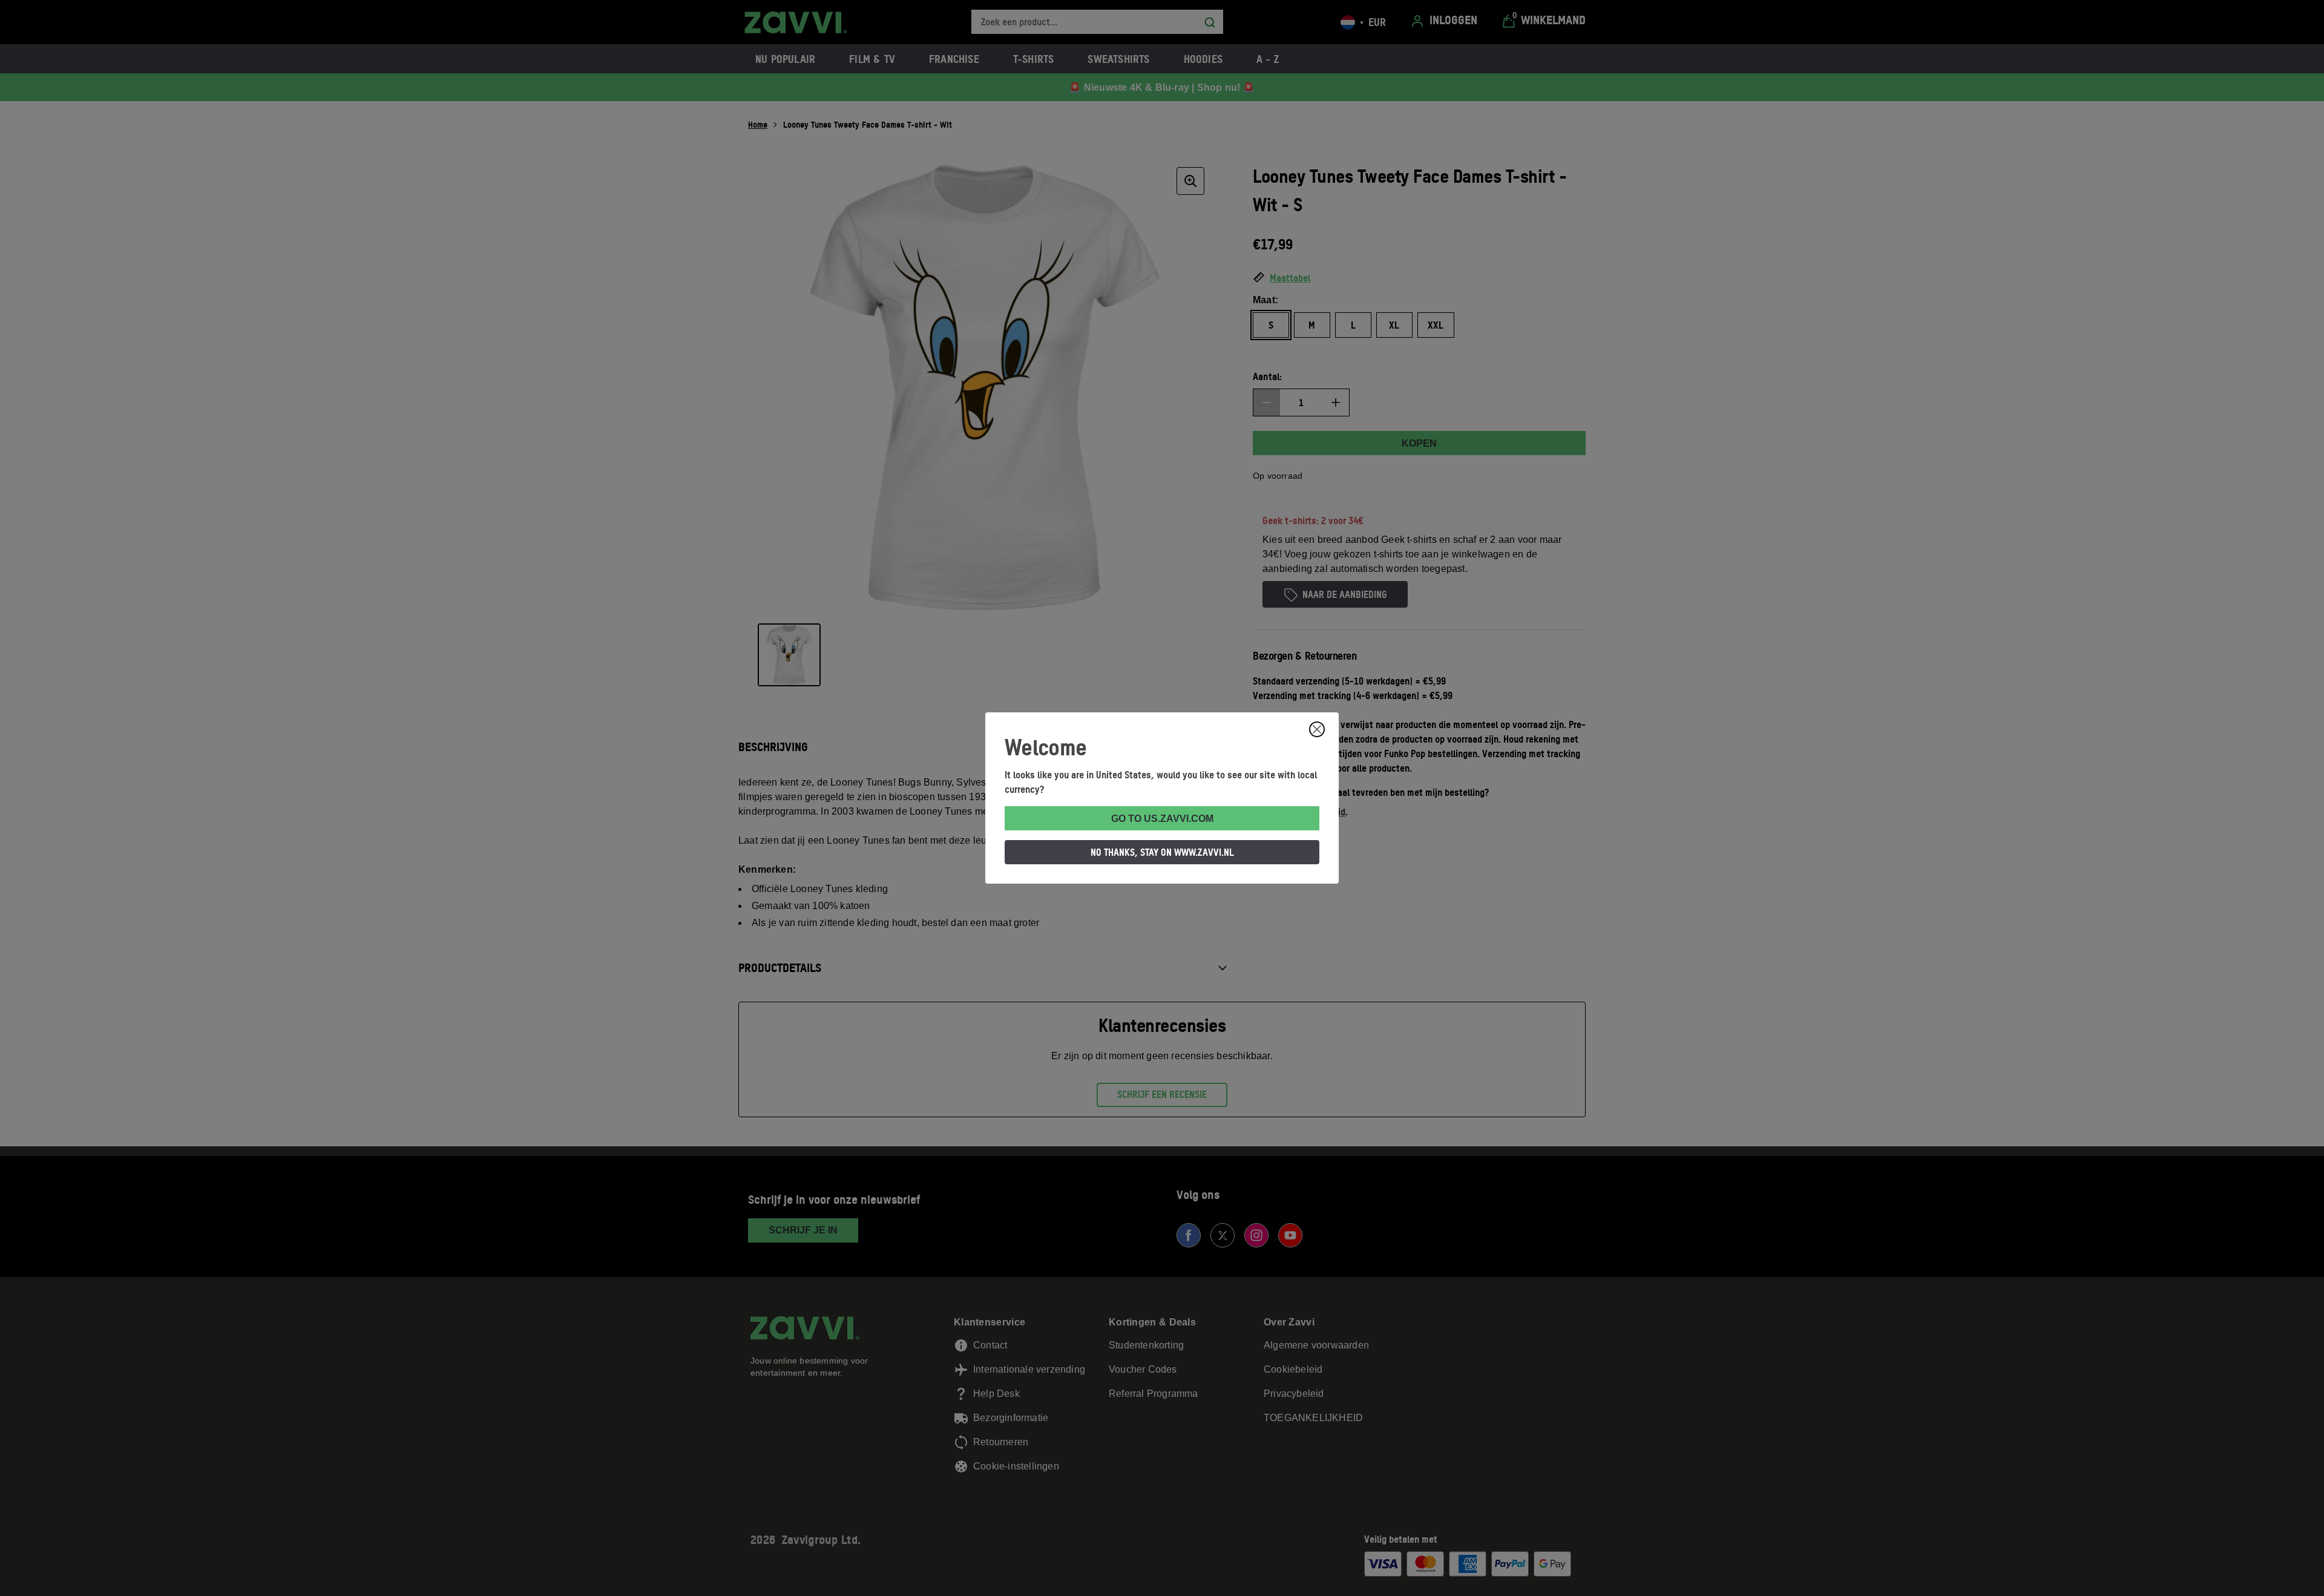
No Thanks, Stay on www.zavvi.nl (1162, 852)
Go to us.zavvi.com (1162, 819)
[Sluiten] (1317, 729)
